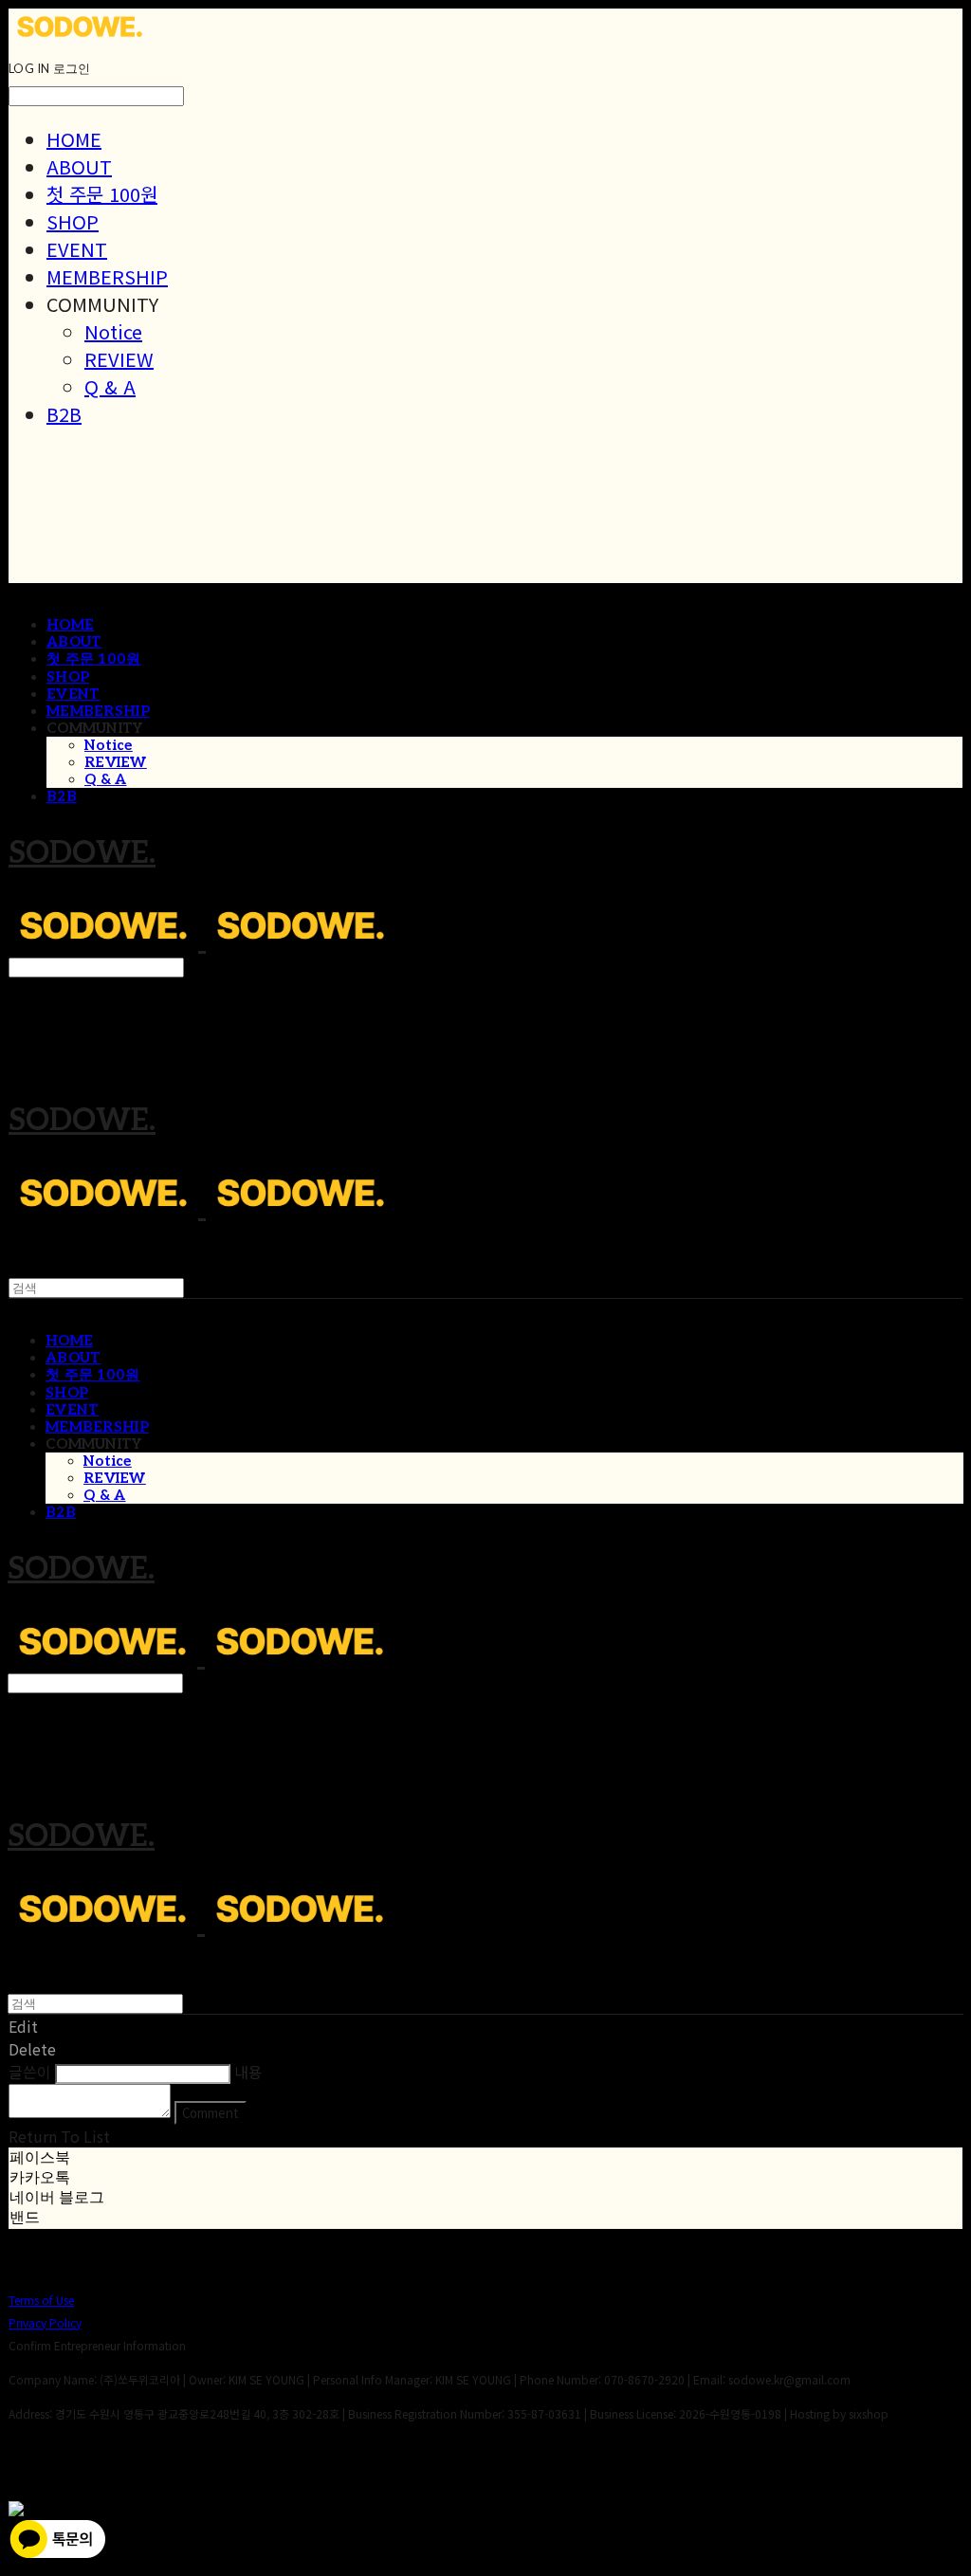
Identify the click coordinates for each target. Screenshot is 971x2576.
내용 (248, 2072)
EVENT (77, 249)
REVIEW (119, 359)
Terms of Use (41, 2300)
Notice (113, 331)
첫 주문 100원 (102, 194)
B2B (64, 414)
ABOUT (79, 166)
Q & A (110, 386)
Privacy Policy (45, 2322)
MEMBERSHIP (107, 276)
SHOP (73, 221)
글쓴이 (30, 2072)
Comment (211, 2113)
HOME (74, 139)
